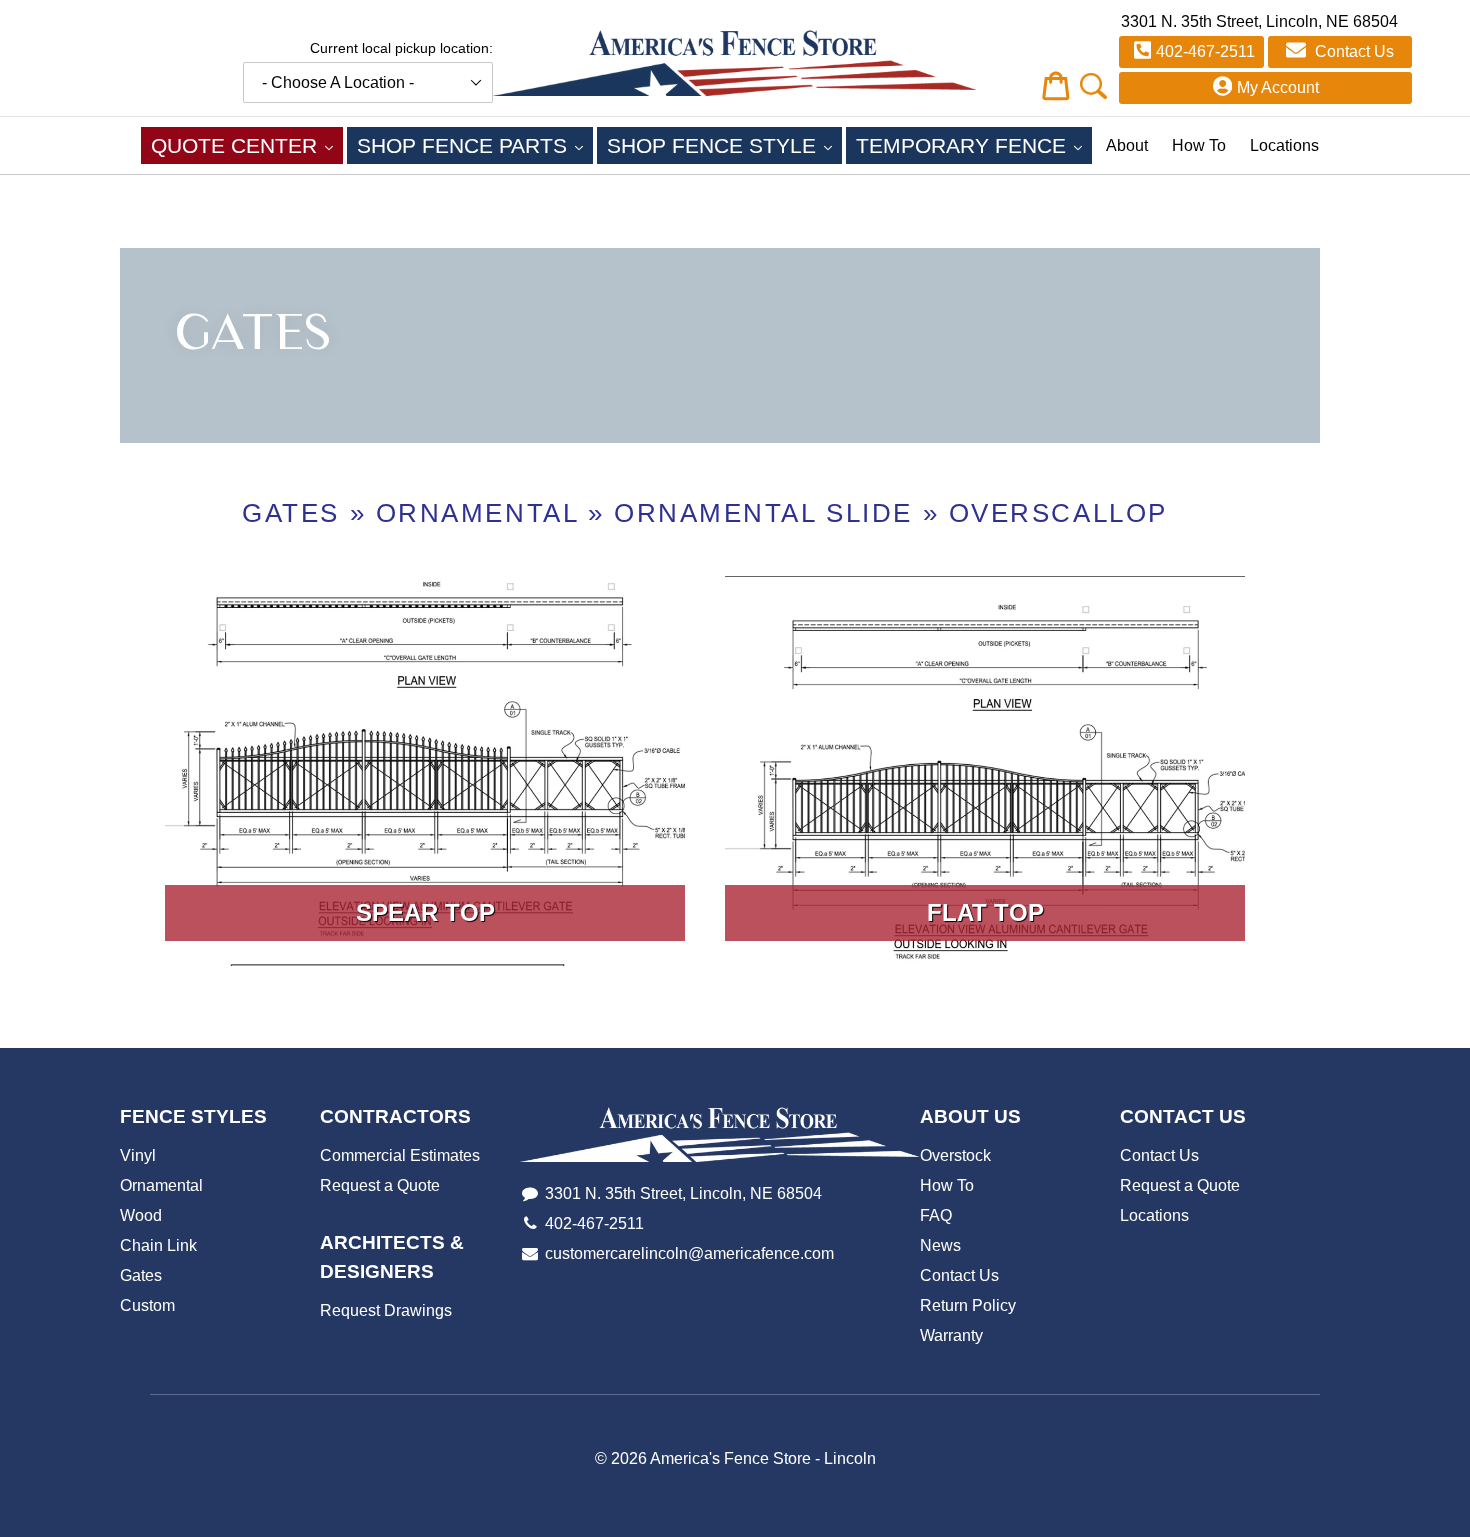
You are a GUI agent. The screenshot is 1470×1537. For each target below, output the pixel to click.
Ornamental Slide (763, 513)
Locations (1284, 145)
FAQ (936, 1215)
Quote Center (247, 145)
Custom (147, 1305)
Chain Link (158, 1245)
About (1127, 145)
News (940, 1245)
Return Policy (968, 1305)
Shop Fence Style (724, 145)
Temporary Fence (974, 145)
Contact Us (1352, 51)
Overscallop (1058, 513)
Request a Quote (380, 1185)
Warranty (951, 1335)
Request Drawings (386, 1310)
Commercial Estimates (400, 1155)
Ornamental (477, 513)
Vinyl (138, 1155)
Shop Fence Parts (475, 145)
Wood (141, 1215)
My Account (1278, 87)
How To (1199, 145)
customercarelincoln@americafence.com (689, 1253)
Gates (291, 513)
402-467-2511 (1205, 51)
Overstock (955, 1155)
